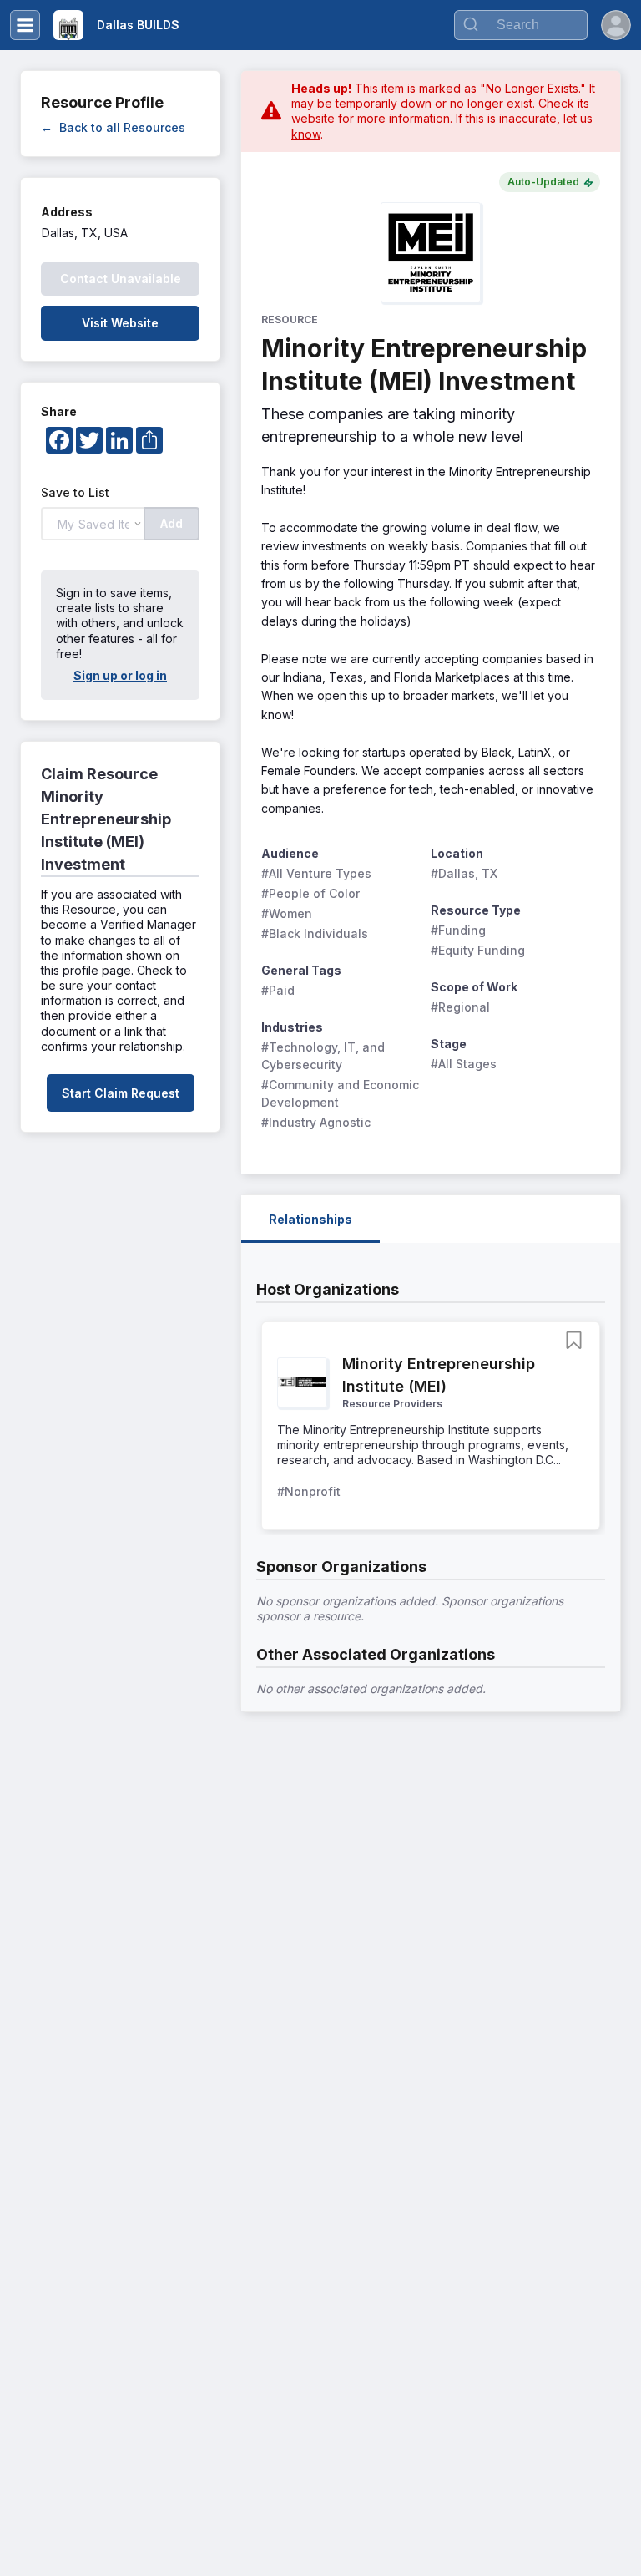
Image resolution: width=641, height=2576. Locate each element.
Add (172, 523)
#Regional (460, 1007)
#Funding (458, 930)
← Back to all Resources (113, 127)
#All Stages (464, 1064)
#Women (287, 913)
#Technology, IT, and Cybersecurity (325, 1056)
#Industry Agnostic (316, 1122)
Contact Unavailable (121, 279)
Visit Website (120, 323)
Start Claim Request (121, 1093)
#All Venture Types (316, 873)
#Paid (278, 990)
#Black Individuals (315, 933)
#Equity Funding (478, 950)
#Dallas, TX (464, 873)
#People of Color (310, 893)
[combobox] (521, 25)
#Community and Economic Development (341, 1093)
